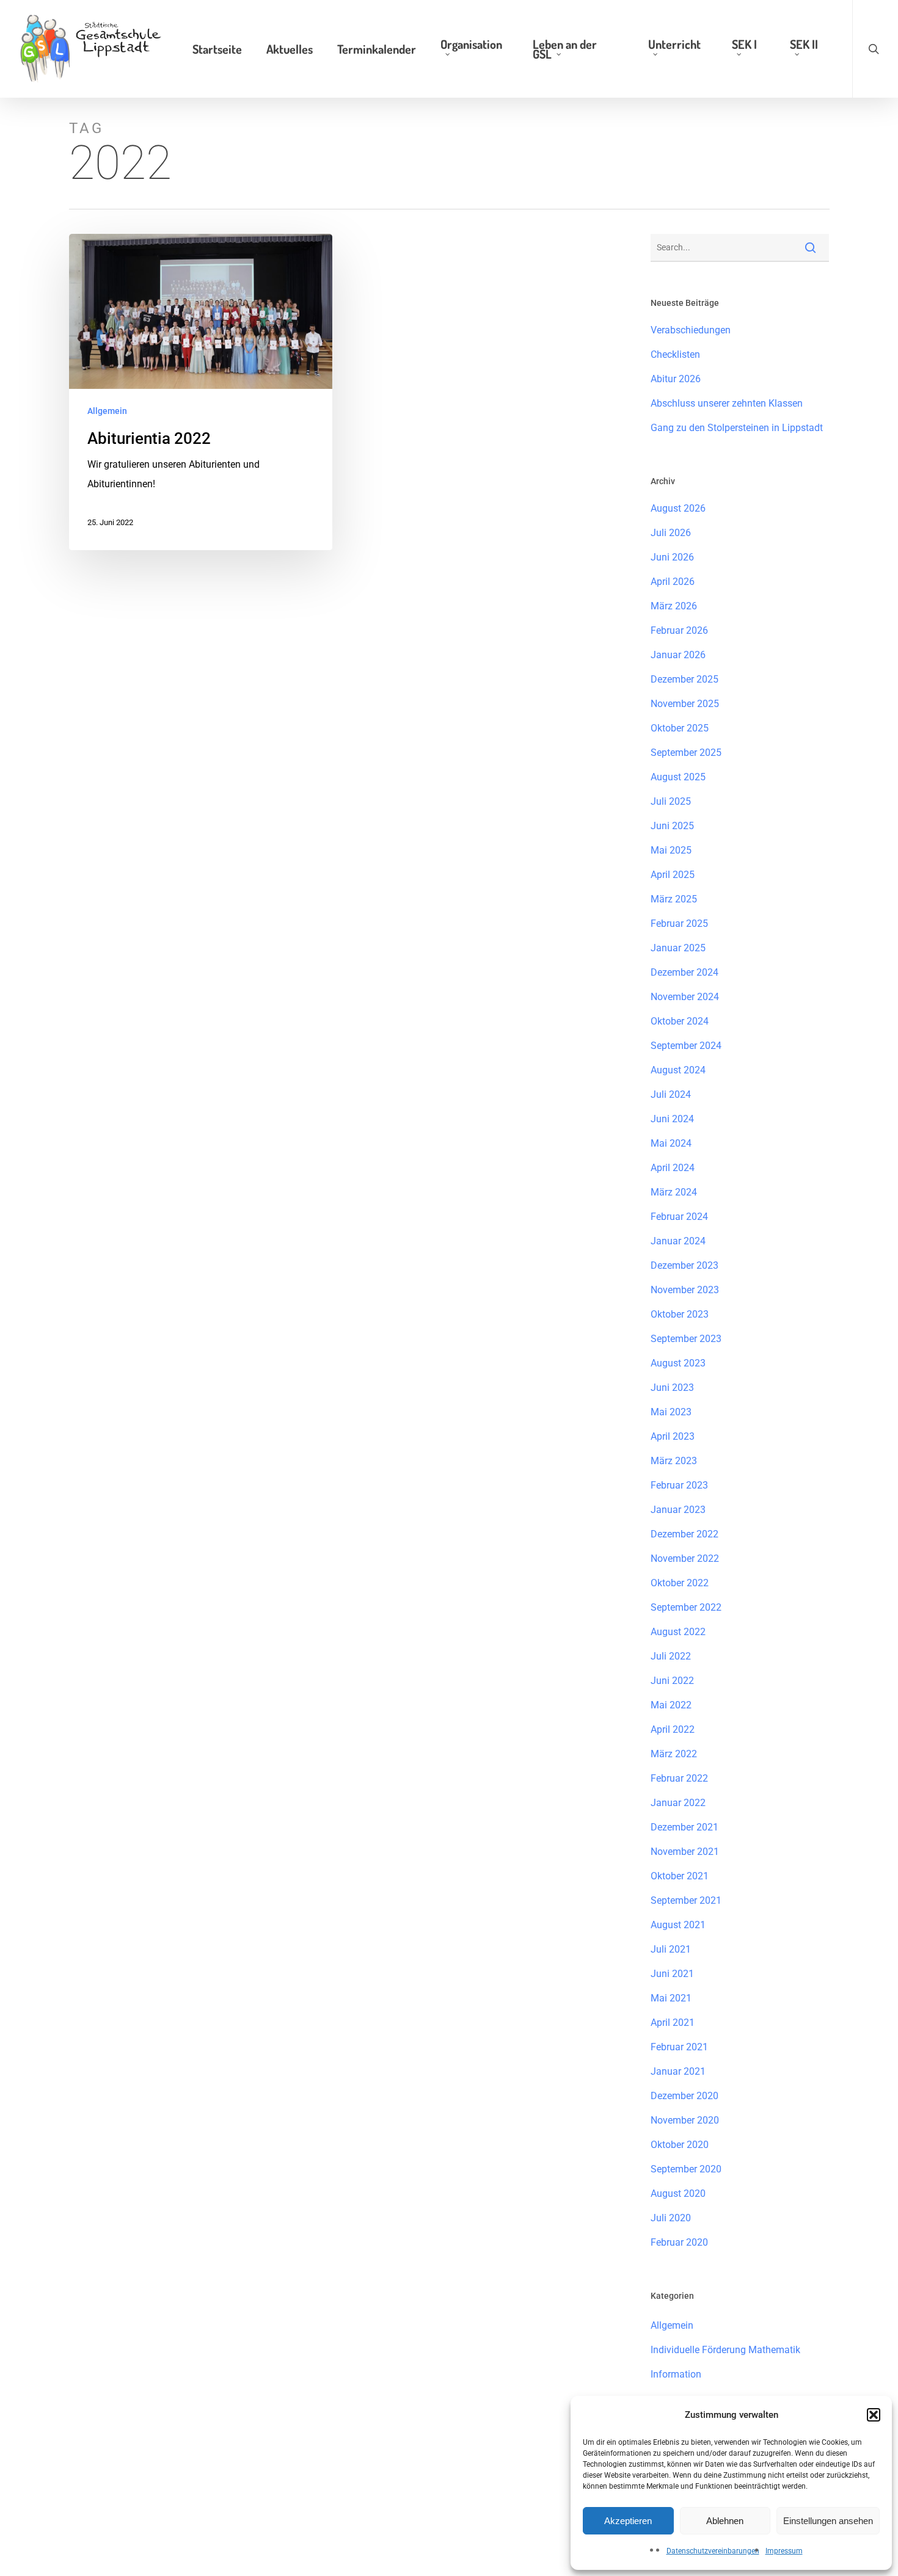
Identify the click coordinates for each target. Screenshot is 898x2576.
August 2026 (678, 508)
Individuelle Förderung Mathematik (725, 2350)
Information (676, 2374)
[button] (874, 2415)
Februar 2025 (679, 923)
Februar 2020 (679, 2242)
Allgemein (107, 411)
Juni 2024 (672, 1119)
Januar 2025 (678, 948)
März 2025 (674, 899)
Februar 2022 (679, 1778)
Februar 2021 (679, 2047)
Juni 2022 (672, 1681)
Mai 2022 (671, 1705)
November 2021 (685, 1852)
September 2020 (686, 2169)
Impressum (784, 2551)
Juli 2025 (671, 801)
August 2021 (678, 1925)
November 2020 (685, 2120)
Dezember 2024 (684, 972)
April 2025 (673, 875)
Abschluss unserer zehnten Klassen (727, 403)
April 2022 (673, 1729)
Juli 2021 (671, 1949)
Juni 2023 (672, 1388)
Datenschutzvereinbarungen (713, 2551)
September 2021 (686, 1900)
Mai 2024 (671, 1143)
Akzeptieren (628, 2521)
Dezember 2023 (684, 1265)
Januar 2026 (678, 655)
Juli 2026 (671, 533)
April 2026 (673, 582)
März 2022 (674, 1754)
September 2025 (686, 753)
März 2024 (674, 1192)
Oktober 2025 (680, 728)
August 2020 (678, 2193)
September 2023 (686, 1339)
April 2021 (673, 2023)
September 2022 (686, 1607)
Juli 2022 (671, 1656)
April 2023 (673, 1436)
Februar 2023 (679, 1485)
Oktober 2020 (680, 2145)
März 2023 (674, 1461)
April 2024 (673, 1168)
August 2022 (678, 1632)
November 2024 (685, 997)
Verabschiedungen (691, 330)
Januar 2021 (678, 2071)
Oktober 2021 (680, 1876)
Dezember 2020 (684, 2096)
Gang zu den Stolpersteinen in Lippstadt (737, 428)
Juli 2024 (671, 1094)
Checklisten (675, 354)
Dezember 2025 (684, 679)
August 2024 (678, 1070)
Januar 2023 (678, 1510)
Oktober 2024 (680, 1021)
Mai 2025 (671, 850)
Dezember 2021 (684, 1827)
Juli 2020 (671, 2218)
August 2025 (678, 777)
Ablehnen (725, 2521)
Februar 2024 (679, 1217)
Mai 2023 (671, 1412)
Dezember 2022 (684, 1534)
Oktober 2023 (680, 1314)
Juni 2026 (672, 557)
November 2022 (685, 1558)
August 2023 (678, 1363)
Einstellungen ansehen (828, 2521)
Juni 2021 (672, 1974)
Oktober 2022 (680, 1583)
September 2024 (686, 1046)
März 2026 (674, 606)
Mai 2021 (671, 1998)
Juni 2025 (672, 826)
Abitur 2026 (676, 379)
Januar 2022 (678, 1803)
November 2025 (685, 704)
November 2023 (685, 1290)
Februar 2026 (679, 630)
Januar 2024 (678, 1241)
